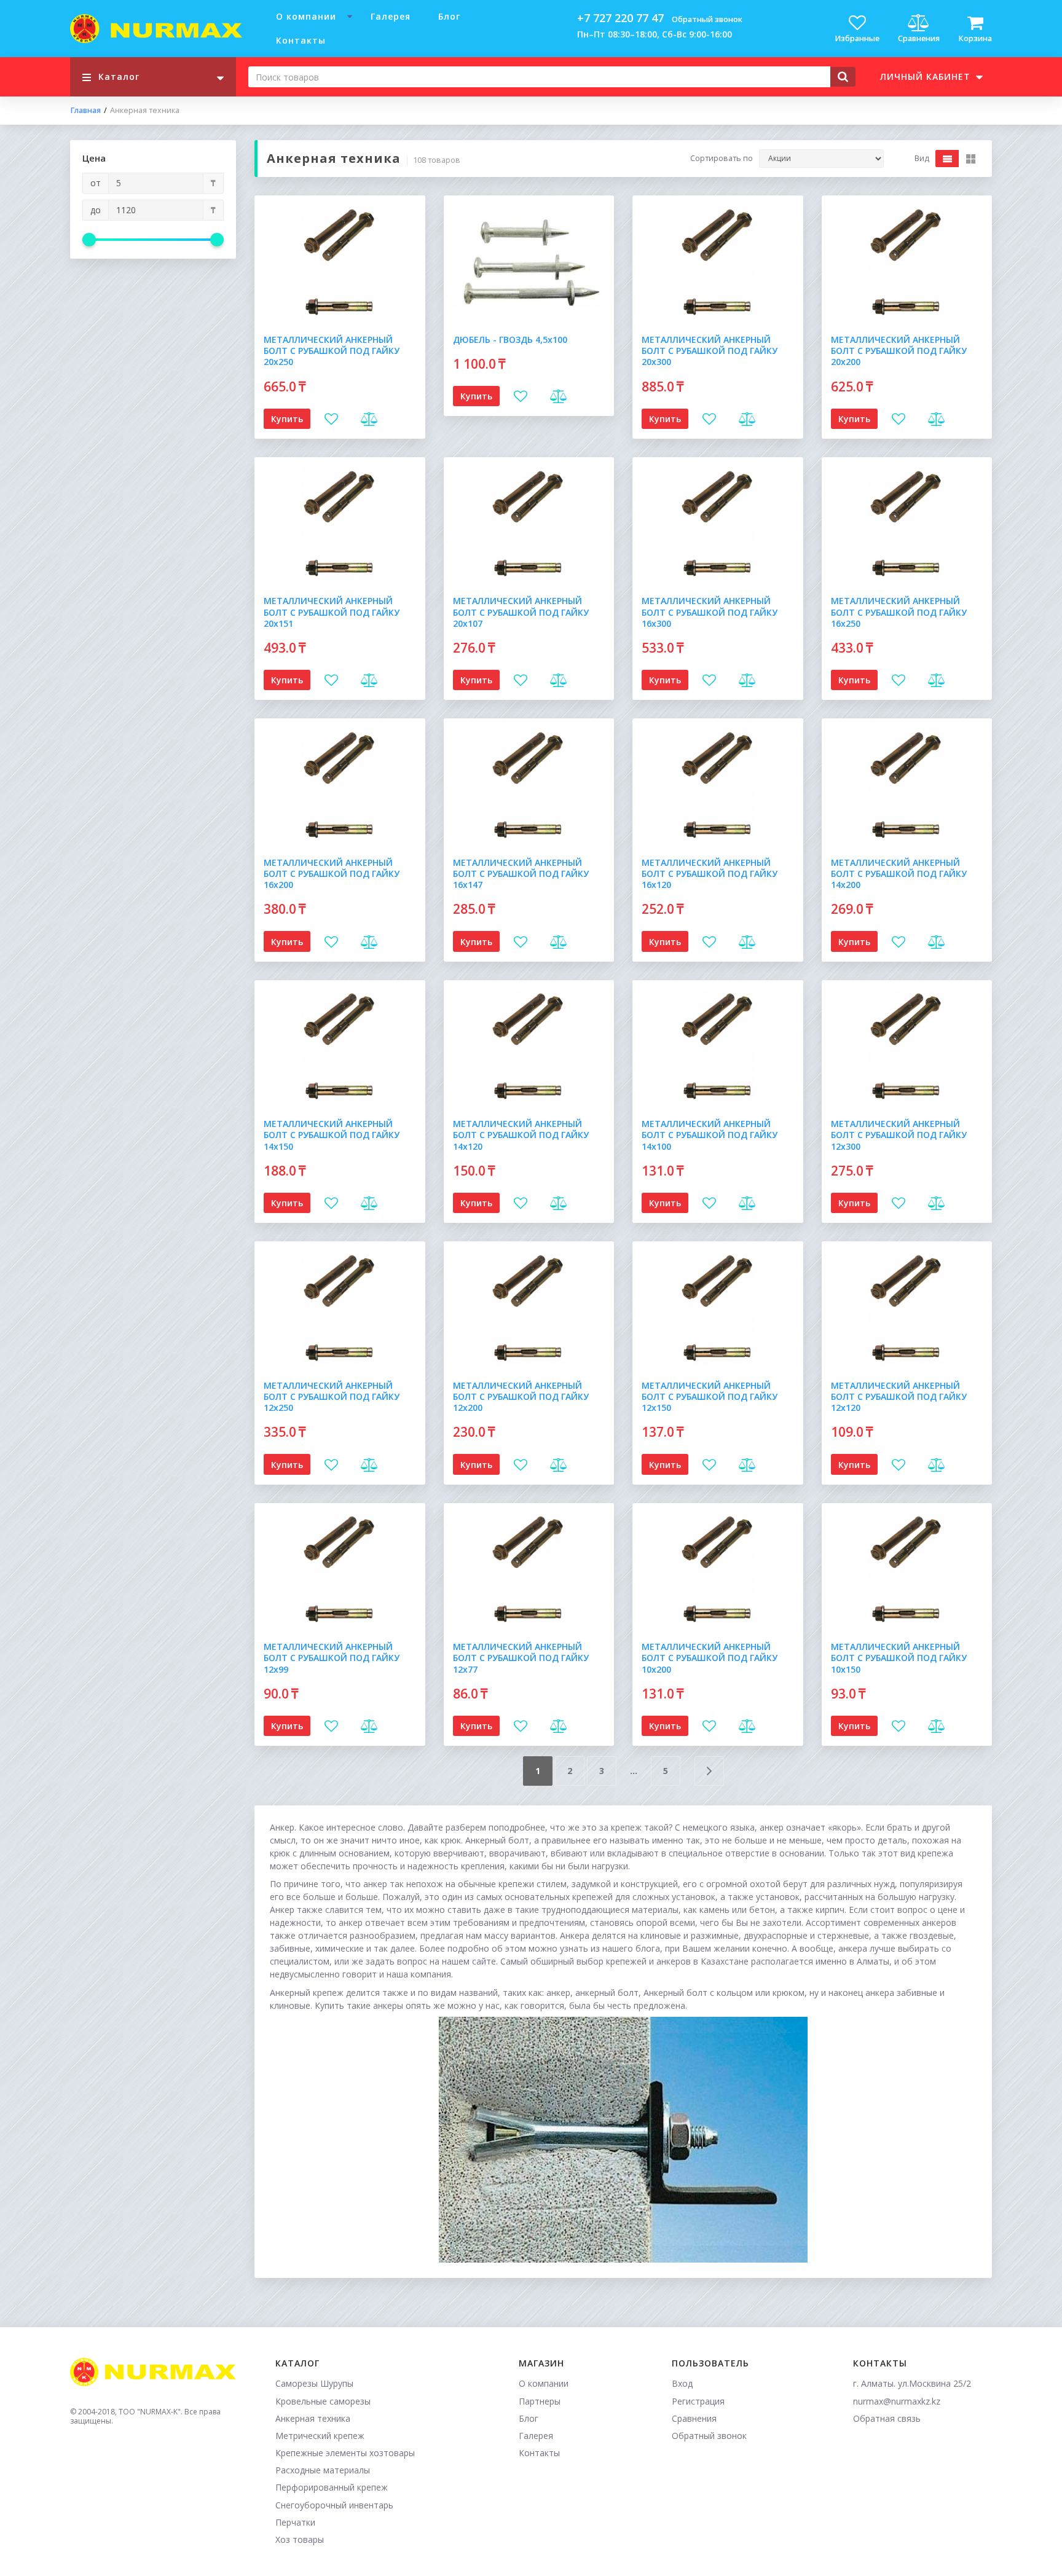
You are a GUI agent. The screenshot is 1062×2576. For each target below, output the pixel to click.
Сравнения (694, 2418)
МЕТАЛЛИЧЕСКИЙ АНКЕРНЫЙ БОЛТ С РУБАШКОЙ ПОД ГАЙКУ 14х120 (521, 1135)
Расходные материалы (323, 2470)
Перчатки (295, 2522)
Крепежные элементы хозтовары (345, 2453)
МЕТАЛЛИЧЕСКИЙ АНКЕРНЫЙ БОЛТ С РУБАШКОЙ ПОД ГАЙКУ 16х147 (521, 874)
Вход (682, 2383)
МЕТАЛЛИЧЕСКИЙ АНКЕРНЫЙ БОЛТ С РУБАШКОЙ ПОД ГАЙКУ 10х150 (899, 1658)
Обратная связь (887, 2418)
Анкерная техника (313, 2418)
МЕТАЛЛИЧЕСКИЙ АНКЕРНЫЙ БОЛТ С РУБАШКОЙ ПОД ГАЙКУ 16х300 (710, 612)
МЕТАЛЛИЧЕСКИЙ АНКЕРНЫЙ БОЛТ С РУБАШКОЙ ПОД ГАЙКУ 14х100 (710, 1135)
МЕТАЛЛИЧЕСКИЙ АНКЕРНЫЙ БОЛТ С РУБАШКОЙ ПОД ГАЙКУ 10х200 (710, 1658)
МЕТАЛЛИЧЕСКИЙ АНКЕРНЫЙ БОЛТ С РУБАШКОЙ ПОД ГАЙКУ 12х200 (521, 1396)
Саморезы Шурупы (314, 2383)
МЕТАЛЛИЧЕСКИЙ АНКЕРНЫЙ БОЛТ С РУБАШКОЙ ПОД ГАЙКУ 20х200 (899, 351)
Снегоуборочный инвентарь (334, 2505)
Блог (449, 16)
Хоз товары (300, 2539)
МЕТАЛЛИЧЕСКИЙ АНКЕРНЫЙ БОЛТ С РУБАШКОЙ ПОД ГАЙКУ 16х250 (899, 612)
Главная (85, 111)
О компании (306, 16)
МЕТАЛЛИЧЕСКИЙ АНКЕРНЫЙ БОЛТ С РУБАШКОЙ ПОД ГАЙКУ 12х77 (521, 1658)
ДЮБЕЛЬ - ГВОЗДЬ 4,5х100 (510, 340)
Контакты (301, 40)
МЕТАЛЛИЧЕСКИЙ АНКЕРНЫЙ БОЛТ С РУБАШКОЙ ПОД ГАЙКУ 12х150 (710, 1396)
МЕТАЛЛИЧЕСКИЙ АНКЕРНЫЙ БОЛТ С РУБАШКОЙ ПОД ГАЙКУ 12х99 (332, 1658)
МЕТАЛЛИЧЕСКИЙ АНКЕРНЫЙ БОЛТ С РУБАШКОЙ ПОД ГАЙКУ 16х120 (710, 874)
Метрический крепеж (320, 2436)
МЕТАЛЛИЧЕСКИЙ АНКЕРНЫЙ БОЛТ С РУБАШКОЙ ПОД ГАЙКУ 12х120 (899, 1396)
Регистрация (698, 2401)
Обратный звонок (707, 19)
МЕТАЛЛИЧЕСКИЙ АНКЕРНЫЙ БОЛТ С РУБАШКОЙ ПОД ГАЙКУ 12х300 (899, 1135)
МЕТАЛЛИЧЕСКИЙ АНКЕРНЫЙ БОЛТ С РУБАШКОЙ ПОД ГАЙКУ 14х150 (332, 1135)
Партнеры (540, 2401)
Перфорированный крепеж (332, 2487)
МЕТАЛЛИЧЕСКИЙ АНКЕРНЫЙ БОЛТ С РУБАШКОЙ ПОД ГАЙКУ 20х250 (332, 351)
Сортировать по (722, 159)
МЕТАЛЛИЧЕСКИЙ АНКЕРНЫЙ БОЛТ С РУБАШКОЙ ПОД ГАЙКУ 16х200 (332, 874)
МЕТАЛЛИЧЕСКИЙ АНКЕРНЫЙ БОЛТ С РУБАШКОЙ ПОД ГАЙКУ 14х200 (899, 874)
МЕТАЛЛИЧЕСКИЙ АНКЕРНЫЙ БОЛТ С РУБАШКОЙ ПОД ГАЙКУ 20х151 (332, 612)
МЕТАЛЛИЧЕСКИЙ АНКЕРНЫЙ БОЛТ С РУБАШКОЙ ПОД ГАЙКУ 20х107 (521, 612)
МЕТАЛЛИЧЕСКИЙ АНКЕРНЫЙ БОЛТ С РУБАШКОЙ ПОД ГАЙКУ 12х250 (332, 1396)
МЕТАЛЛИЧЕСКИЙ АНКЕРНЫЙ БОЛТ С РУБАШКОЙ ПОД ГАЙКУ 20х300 (710, 351)
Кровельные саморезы (323, 2401)
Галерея (391, 16)
